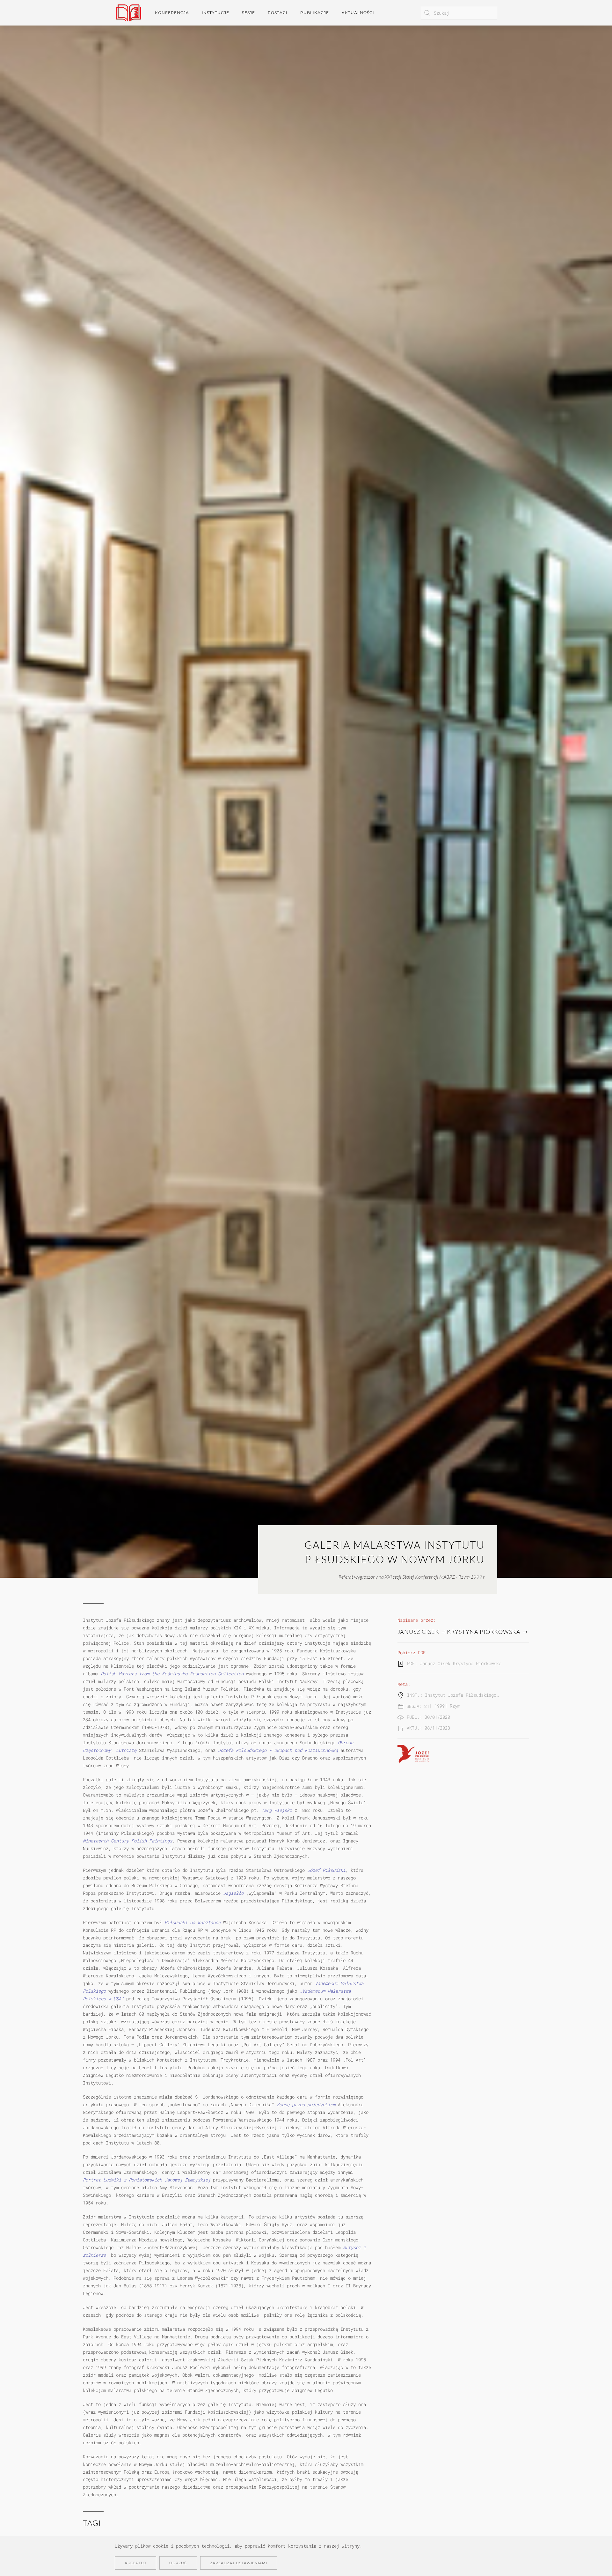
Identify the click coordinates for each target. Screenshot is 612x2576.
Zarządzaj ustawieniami (239, 2563)
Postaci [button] (278, 13)
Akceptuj (135, 2563)
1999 (440, 1706)
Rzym (455, 1706)
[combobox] (459, 13)
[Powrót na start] (128, 13)
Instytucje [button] (215, 13)
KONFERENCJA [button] (172, 13)
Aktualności (358, 13)
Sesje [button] (248, 13)
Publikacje (315, 13)
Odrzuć (178, 2563)
